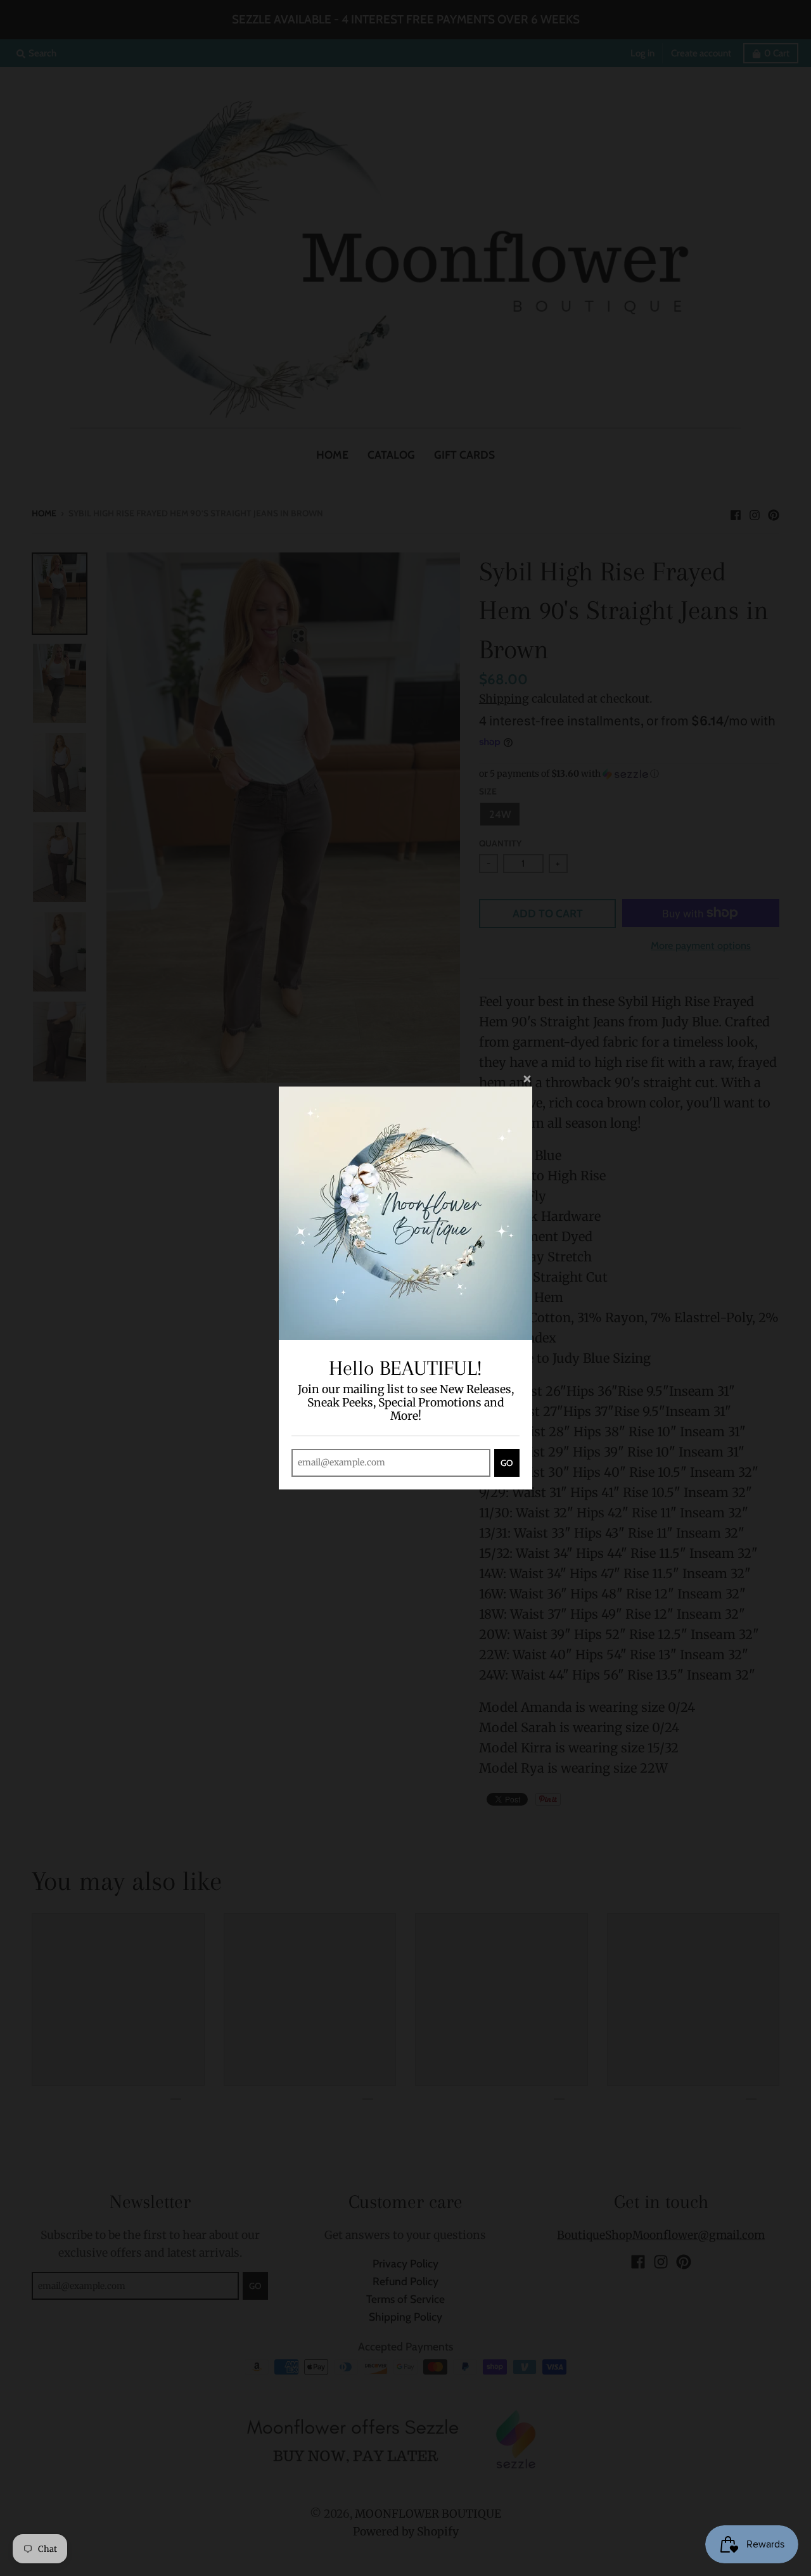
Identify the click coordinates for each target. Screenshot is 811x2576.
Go (507, 1463)
